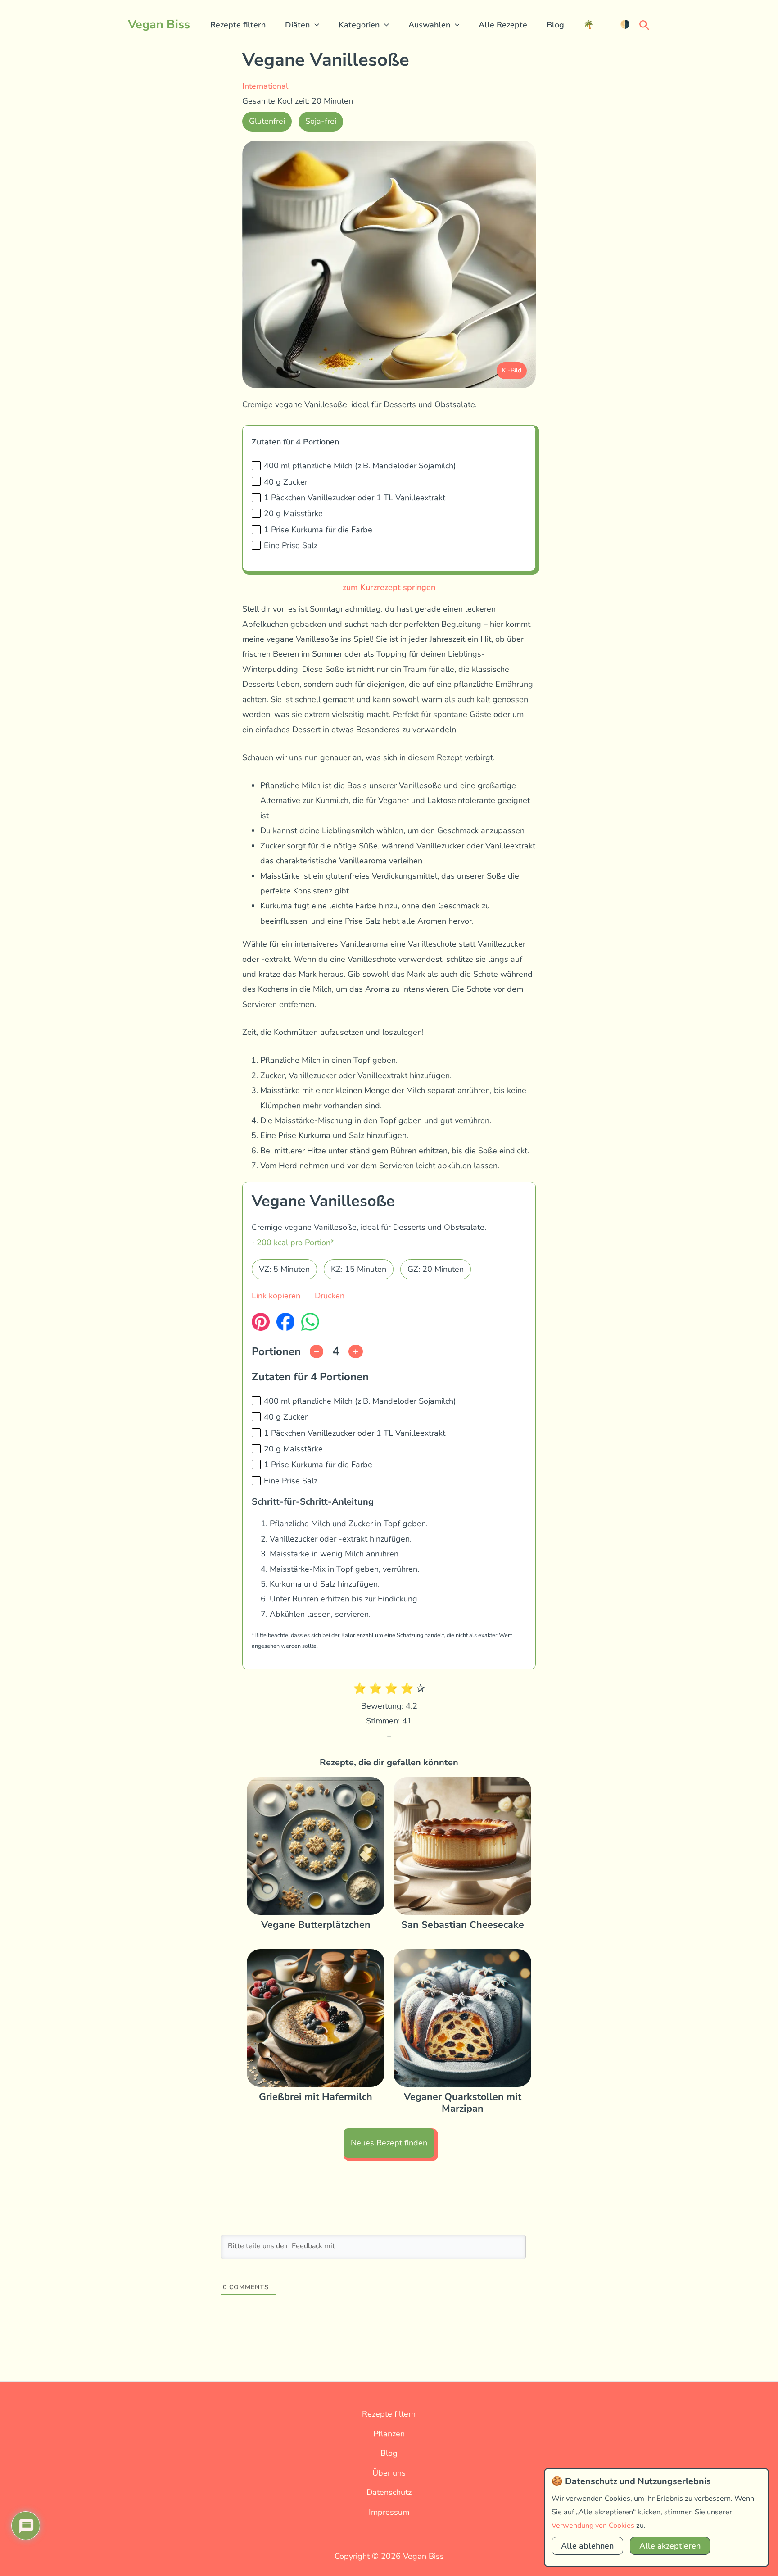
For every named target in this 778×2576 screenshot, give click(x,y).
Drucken (330, 1296)
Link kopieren (276, 1296)
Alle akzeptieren (670, 2546)
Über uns (389, 2473)
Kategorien (359, 25)
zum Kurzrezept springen (389, 587)
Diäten (297, 25)
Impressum (389, 2512)
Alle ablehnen (587, 2546)
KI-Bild (512, 370)
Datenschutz (389, 2492)
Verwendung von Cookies (593, 2526)
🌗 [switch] (625, 24)
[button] (314, 25)
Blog (555, 25)
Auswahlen (429, 25)
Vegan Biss (159, 25)
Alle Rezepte (503, 25)
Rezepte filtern (238, 25)
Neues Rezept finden (389, 2143)
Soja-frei (321, 121)
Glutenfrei (267, 121)
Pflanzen (389, 2434)
